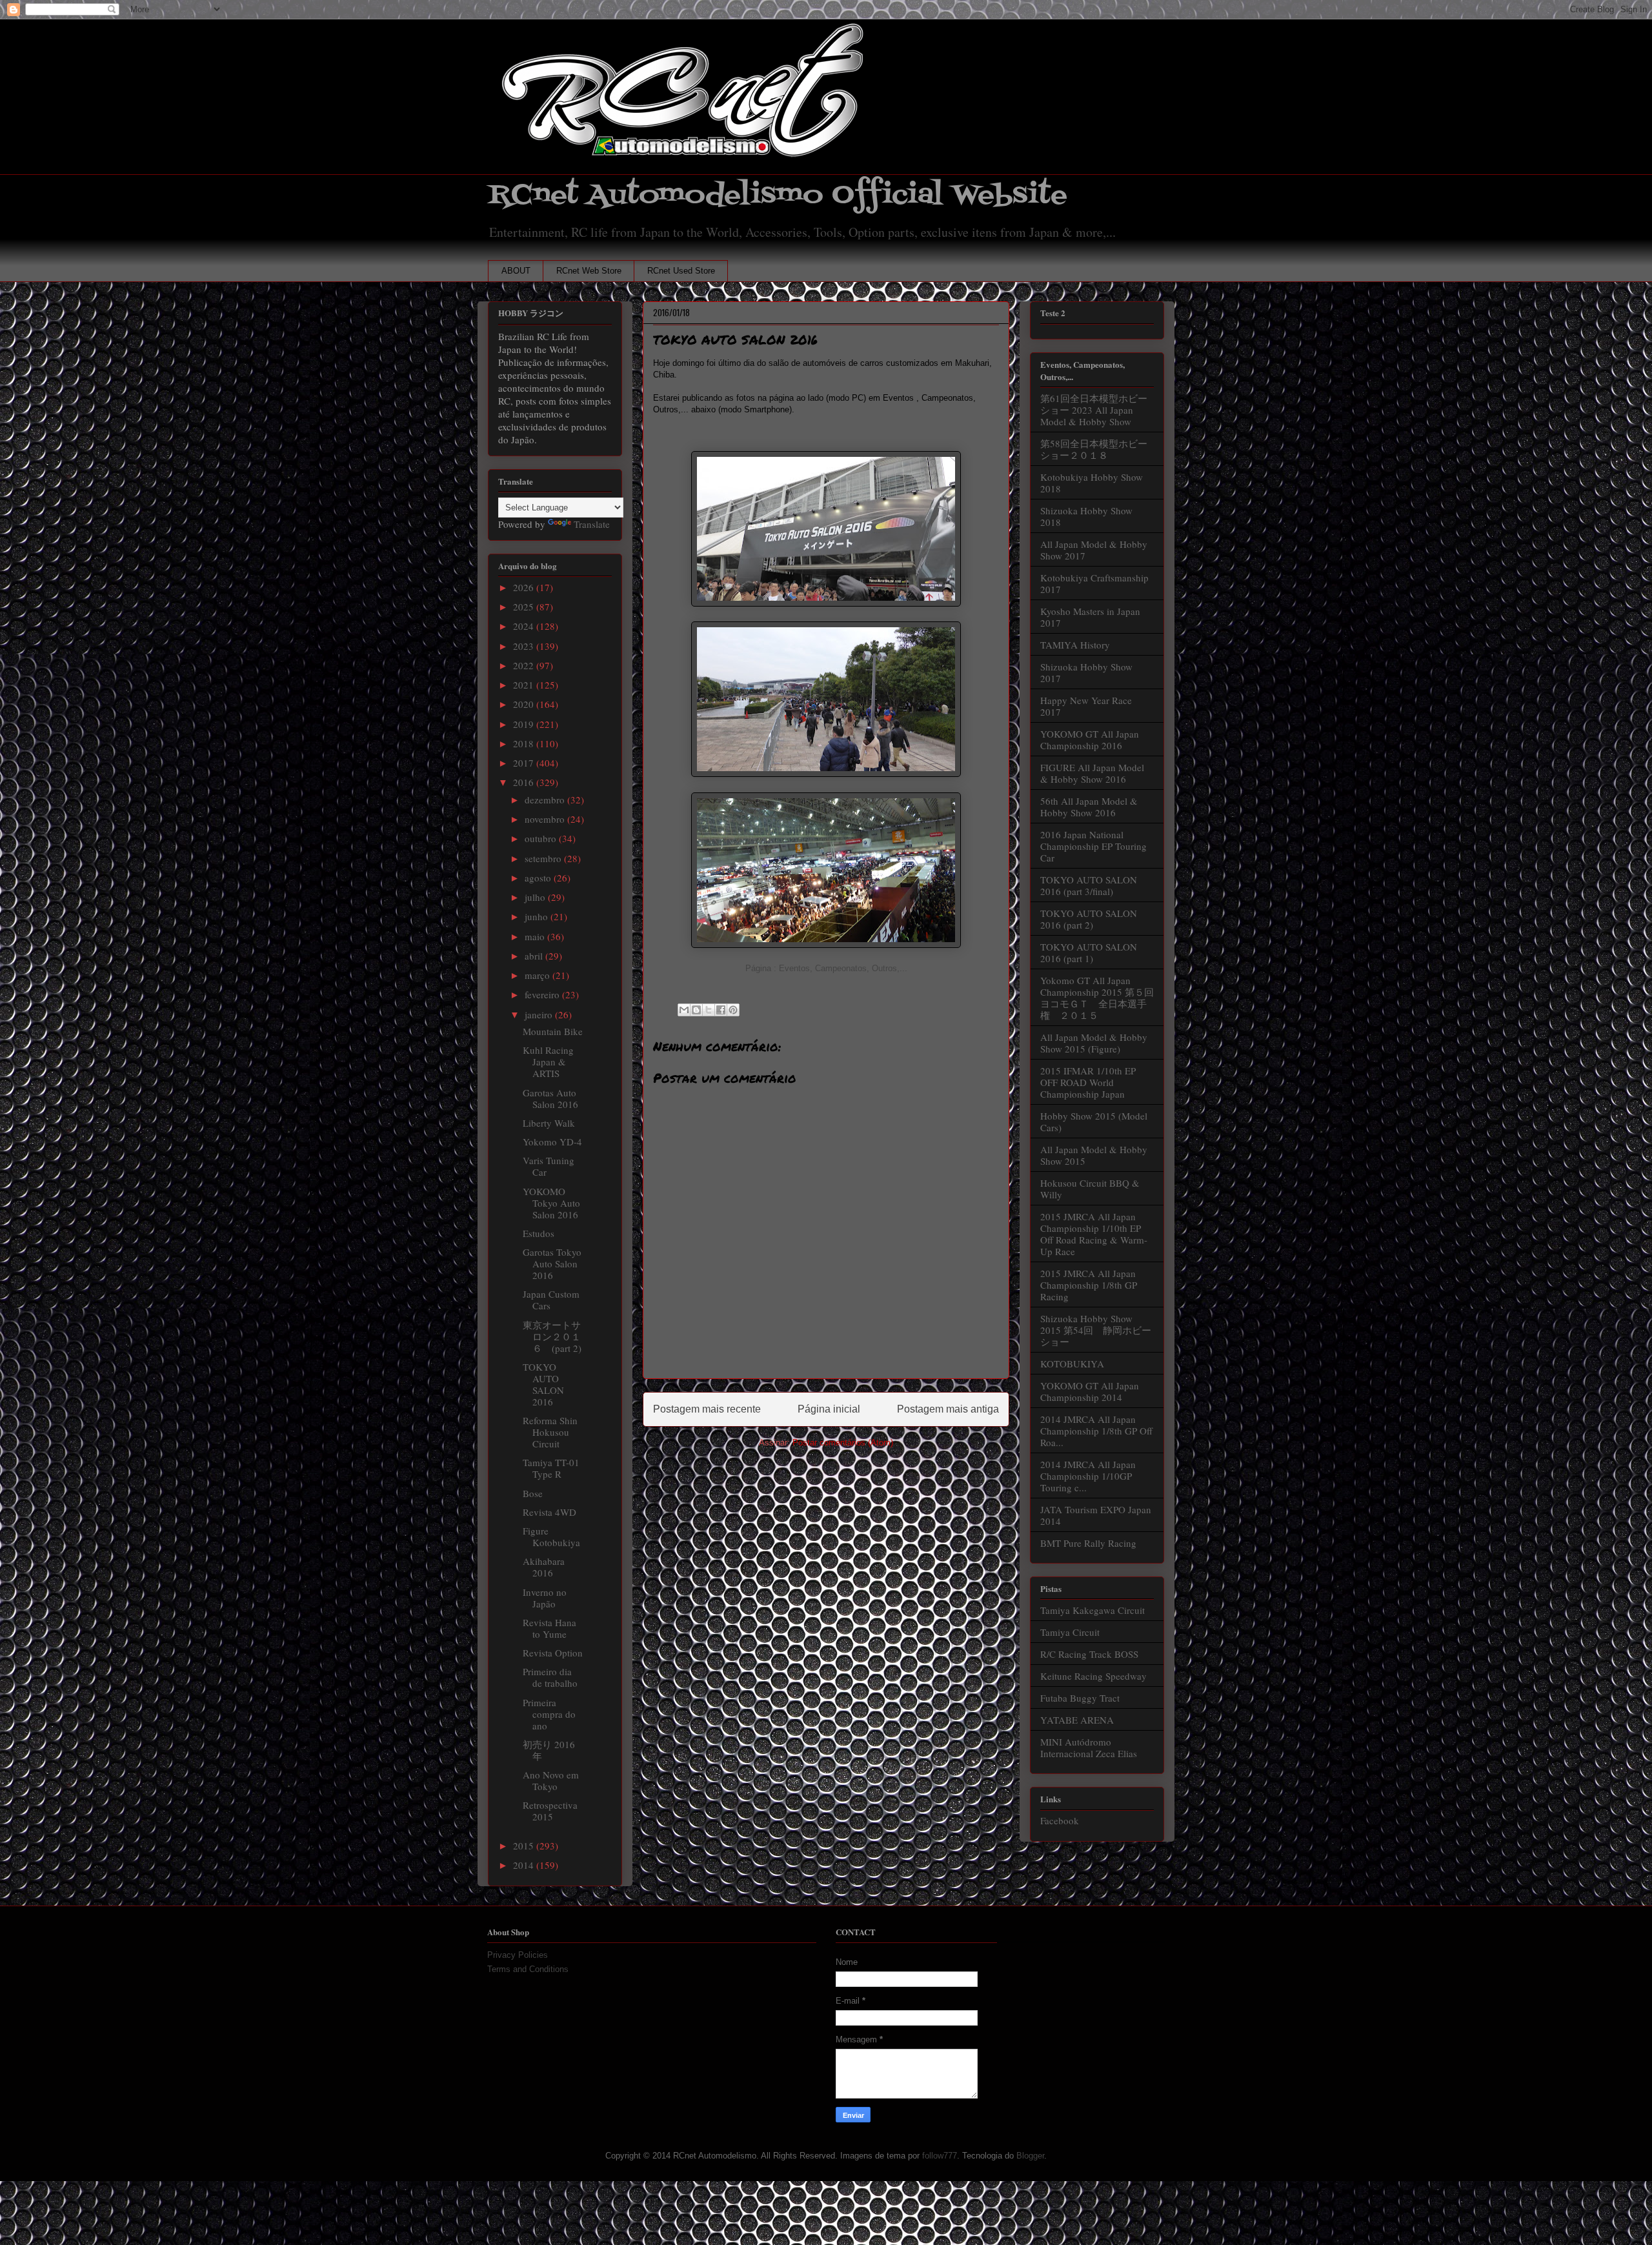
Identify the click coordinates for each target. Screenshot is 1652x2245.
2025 (525, 607)
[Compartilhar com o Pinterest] (733, 1010)
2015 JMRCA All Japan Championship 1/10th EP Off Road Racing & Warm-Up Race (1094, 1234)
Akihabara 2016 (544, 1567)
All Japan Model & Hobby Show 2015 (1094, 1155)
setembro (544, 858)
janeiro (540, 1014)
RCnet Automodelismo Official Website (778, 195)
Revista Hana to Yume (549, 1628)
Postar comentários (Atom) (843, 1443)
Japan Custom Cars (551, 1300)
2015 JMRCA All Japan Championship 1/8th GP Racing (1089, 1285)
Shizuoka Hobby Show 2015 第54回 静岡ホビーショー (1096, 1330)
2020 (525, 704)
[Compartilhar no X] (709, 1010)
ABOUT (516, 271)
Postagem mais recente (707, 1409)
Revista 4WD (549, 1512)
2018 (525, 743)
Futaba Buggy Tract (1080, 1698)
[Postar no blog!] (696, 1010)
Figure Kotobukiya (551, 1536)
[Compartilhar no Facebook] (721, 1010)
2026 (525, 587)
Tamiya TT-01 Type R (551, 1468)
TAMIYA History (1075, 645)
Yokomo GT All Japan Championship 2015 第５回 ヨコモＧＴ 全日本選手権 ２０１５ (1102, 998)
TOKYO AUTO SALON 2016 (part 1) (1089, 952)
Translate (592, 524)
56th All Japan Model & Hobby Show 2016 (1089, 807)
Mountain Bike (553, 1031)
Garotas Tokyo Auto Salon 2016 (552, 1263)
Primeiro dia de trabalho (550, 1677)
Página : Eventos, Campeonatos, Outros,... (826, 968)
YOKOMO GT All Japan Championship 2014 (1090, 1391)
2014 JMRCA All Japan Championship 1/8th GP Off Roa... (1096, 1431)
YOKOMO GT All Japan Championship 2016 (1090, 740)
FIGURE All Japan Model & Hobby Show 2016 (1092, 773)
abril (535, 956)
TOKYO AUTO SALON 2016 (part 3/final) (1089, 885)
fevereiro (543, 994)
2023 (525, 646)
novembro (546, 819)
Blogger (1030, 2156)
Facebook (1060, 1820)
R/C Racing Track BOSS (1089, 1654)
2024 (525, 626)
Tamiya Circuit (1070, 1632)
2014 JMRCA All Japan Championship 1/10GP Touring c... (1088, 1476)
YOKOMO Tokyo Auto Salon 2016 (551, 1203)
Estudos (539, 1233)
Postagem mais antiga (948, 1409)
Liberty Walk (549, 1123)
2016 (525, 782)
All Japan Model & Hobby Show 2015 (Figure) (1094, 1043)
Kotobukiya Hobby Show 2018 (1092, 483)
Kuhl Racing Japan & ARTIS (548, 1062)
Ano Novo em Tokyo (551, 1780)
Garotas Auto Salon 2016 (550, 1098)
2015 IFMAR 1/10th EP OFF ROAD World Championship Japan (1088, 1082)
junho (538, 916)
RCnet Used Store (681, 271)
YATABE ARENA (1077, 1720)
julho (536, 897)
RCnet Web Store (589, 271)
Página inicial (829, 1409)
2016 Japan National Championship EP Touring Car (1093, 846)
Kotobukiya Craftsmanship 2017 (1094, 583)
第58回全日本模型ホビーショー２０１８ (1094, 449)
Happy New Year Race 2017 (1086, 706)
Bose (533, 1493)
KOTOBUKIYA (1072, 1364)
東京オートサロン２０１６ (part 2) (552, 1336)
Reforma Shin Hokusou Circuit (550, 1432)
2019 (525, 724)
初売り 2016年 (549, 1750)
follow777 (940, 2156)
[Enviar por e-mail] (684, 1010)
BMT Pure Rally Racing (1088, 1543)
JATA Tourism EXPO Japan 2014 (1096, 1515)
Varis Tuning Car (549, 1166)
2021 (525, 685)
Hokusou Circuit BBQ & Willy (1090, 1189)
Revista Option (553, 1653)
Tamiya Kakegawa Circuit (1093, 1610)
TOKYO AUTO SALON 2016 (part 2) (1089, 919)
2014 (525, 1865)
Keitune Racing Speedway (1093, 1676)
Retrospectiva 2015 (550, 1811)
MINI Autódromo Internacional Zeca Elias (1089, 1747)
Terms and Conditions (528, 1969)
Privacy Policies (518, 1955)
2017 (525, 763)
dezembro (546, 800)
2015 (525, 1846)
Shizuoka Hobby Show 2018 (1086, 516)
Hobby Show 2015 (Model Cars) (1094, 1122)
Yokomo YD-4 (552, 1142)
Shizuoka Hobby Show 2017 (1086, 672)
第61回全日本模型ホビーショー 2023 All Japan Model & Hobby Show (1094, 410)
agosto (539, 878)
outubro (542, 838)
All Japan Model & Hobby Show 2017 (1094, 550)
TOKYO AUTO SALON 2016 (543, 1384)
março (539, 975)
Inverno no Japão (545, 1598)
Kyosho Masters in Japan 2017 (1090, 617)
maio (536, 936)
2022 (525, 665)
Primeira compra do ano (549, 1714)
